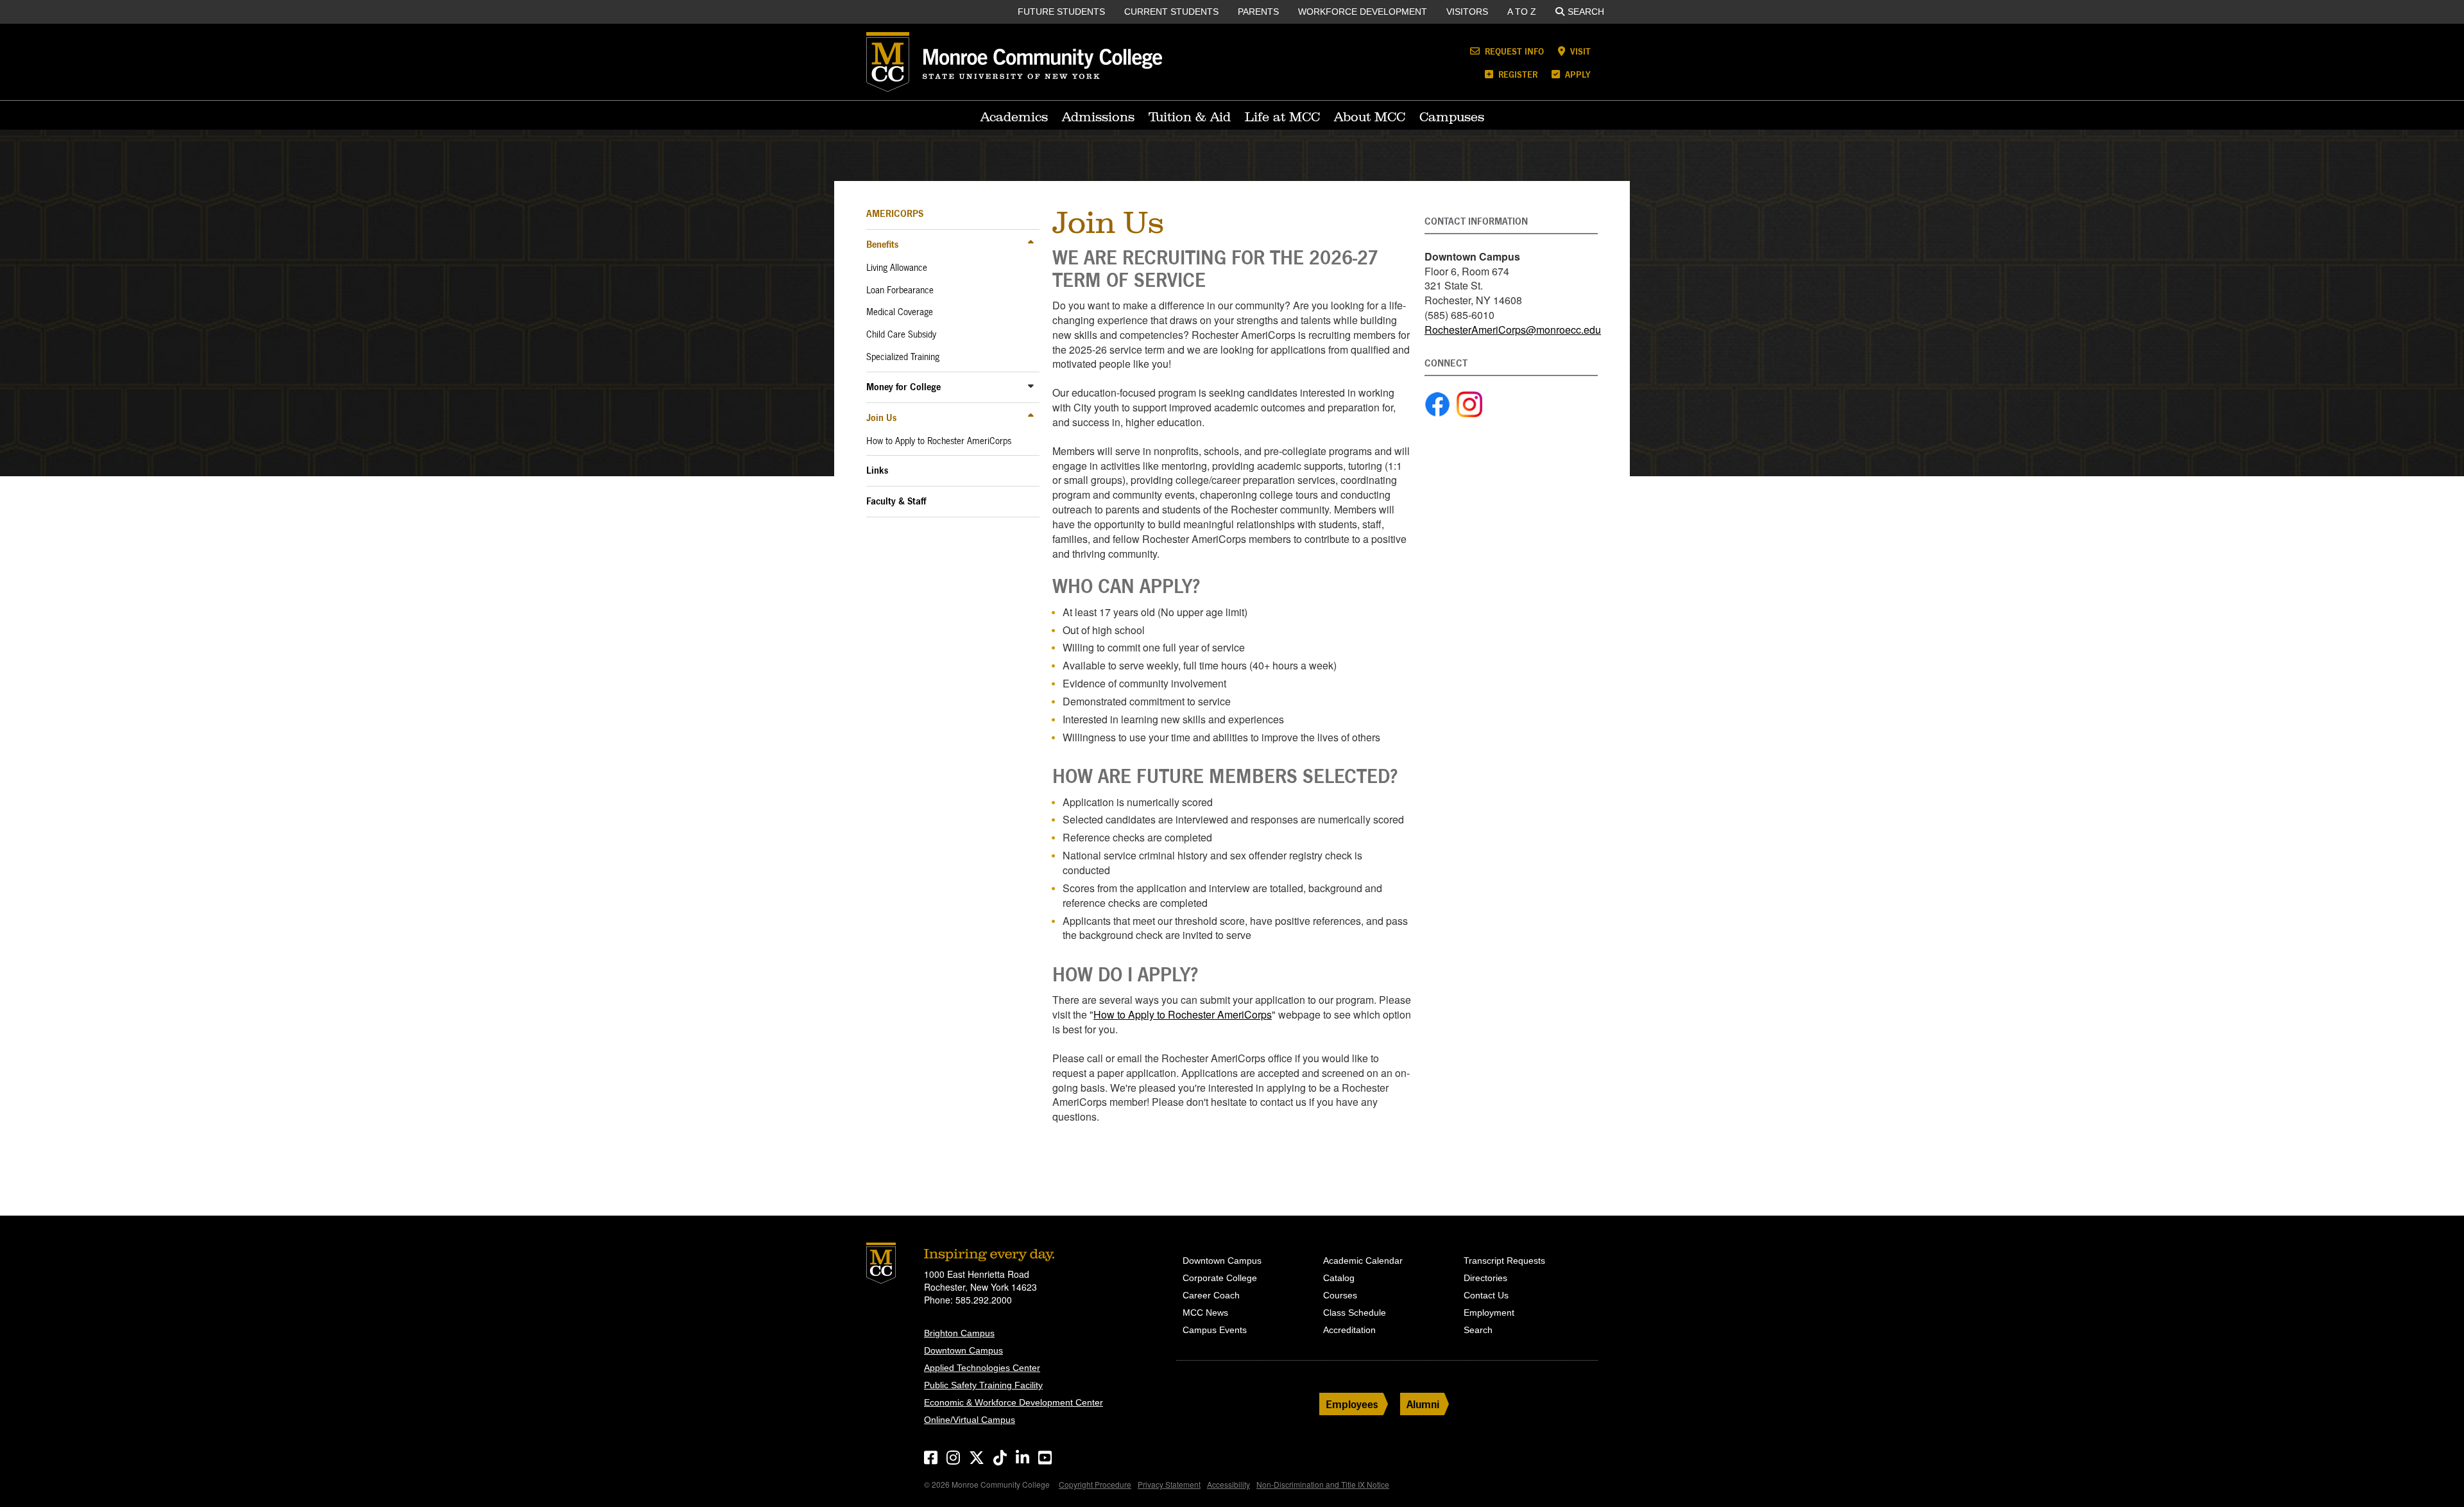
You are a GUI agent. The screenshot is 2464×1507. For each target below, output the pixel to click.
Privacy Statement (1169, 1484)
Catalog (1339, 1278)
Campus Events (1215, 1330)
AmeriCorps (895, 213)
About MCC (1370, 117)
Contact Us (1486, 1295)
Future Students (1061, 12)
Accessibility (1228, 1484)
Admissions (1098, 117)
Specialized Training (903, 357)
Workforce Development (1363, 12)
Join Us (881, 418)
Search (1586, 12)
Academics (1014, 117)
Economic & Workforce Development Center (1014, 1402)
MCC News (1205, 1313)
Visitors (1467, 12)
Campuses (1452, 117)
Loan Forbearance (900, 290)
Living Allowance (897, 268)
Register (1517, 74)
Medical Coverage (900, 312)
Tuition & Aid (1190, 117)
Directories (1485, 1278)
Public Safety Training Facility (983, 1385)
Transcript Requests (1504, 1261)
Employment (1489, 1313)
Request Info (1513, 51)
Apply (1577, 74)
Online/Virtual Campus (970, 1420)
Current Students (1171, 12)
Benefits (882, 244)
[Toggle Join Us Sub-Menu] (1031, 417)
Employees (1352, 1404)
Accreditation (1349, 1330)
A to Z (1522, 12)
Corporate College (1220, 1278)
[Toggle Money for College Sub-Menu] (1031, 386)
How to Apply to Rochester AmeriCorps (939, 441)
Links (877, 470)
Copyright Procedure (1095, 1484)
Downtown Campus (963, 1350)
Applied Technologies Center (982, 1368)
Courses (1340, 1295)
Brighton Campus (959, 1333)
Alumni (1423, 1404)
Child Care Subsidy (901, 334)
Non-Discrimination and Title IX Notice (1323, 1484)
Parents (1258, 12)
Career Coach (1211, 1295)
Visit (1579, 51)
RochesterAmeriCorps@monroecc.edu (1513, 330)
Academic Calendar (1363, 1261)
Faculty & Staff (896, 501)
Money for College (903, 387)
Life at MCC (1282, 117)
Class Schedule (1355, 1313)
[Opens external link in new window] (1437, 404)
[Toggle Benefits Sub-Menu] (1031, 244)
